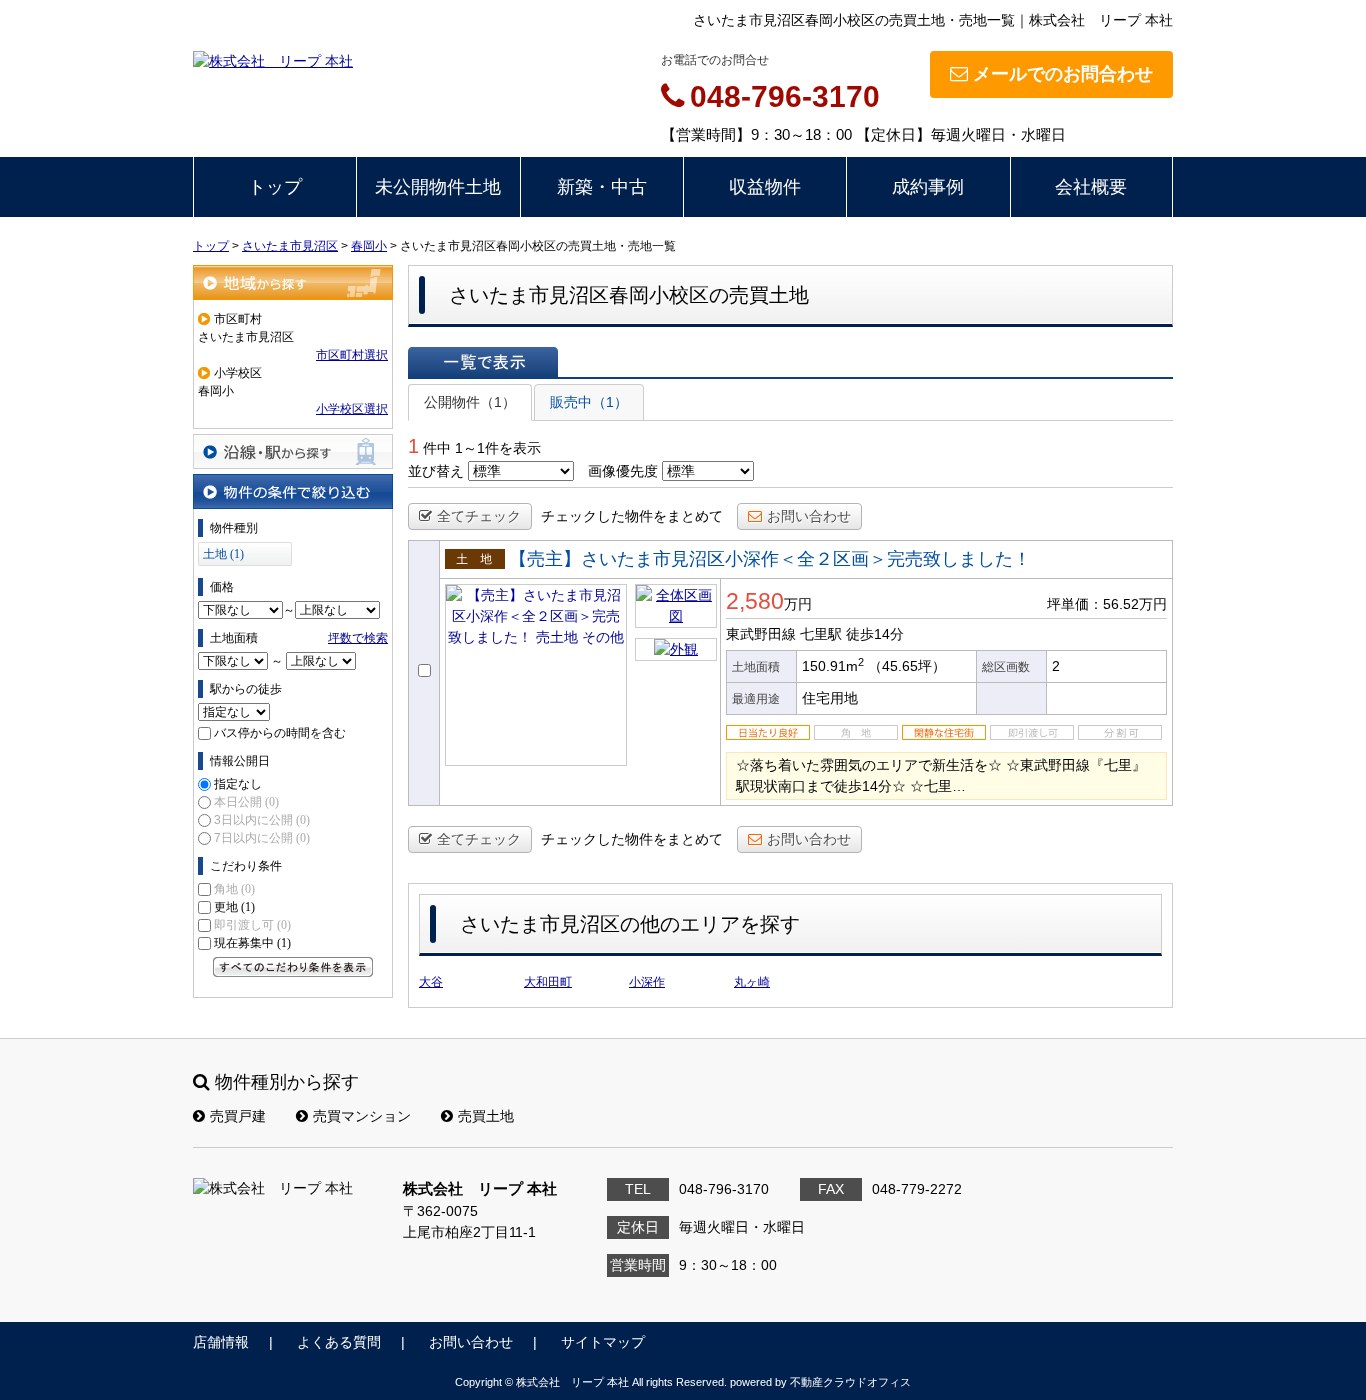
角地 (234, 889)
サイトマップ (603, 1342)
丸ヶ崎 (752, 982)
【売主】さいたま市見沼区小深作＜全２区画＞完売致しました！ (770, 559)
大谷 (431, 982)
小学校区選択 (352, 409)
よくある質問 (339, 1342)
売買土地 (486, 1116)
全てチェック (479, 516)
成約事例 (928, 187)
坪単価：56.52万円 (1107, 604)
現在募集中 (252, 943)
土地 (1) (223, 554)
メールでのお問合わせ (1063, 74)
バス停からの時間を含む (280, 733)
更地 (234, 907)
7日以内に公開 (262, 838)
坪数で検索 (358, 638)
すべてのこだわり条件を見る (293, 967)
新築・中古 (602, 187)
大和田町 (548, 982)
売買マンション (362, 1116)
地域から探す (293, 282)
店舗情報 (221, 1342)
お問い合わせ (809, 516)
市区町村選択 (352, 355)
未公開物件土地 (438, 187)
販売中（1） (589, 402)
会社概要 (1091, 187)
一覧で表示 (483, 362)
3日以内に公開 (262, 820)
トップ (275, 187)
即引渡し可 (252, 925)
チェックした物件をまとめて (632, 516)
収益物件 (765, 187)
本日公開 (246, 802)
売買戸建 (238, 1116)
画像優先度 (623, 471)
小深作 (647, 982)
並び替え (436, 471)
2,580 (755, 601)
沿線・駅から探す (293, 451)
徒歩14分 (875, 634)
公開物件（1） (470, 402)
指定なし (238, 784)
